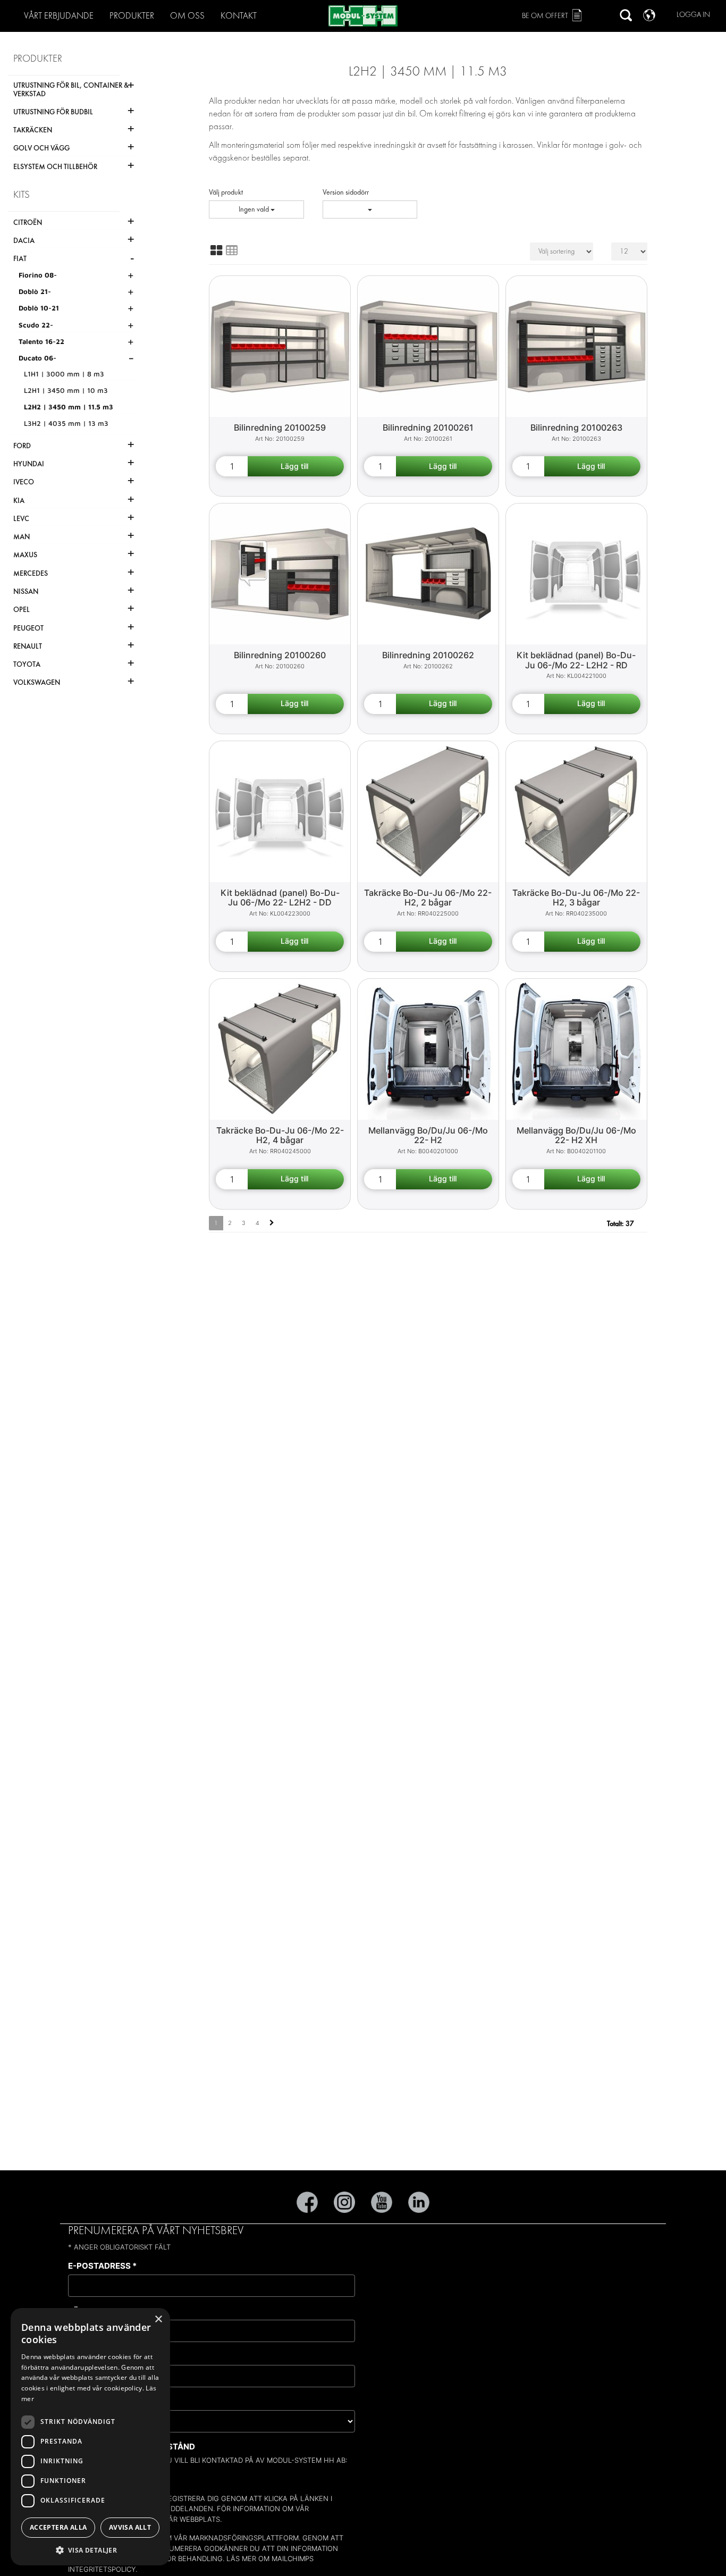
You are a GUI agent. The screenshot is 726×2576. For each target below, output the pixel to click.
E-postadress (102, 2266)
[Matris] (216, 250)
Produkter (132, 16)
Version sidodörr (346, 192)
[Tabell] (232, 250)
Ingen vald (255, 209)
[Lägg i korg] (296, 466)
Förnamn (92, 2311)
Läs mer (241, 2558)
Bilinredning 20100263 (576, 427)
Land (82, 2401)
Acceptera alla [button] (58, 2527)
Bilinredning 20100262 (428, 655)
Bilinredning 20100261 (428, 427)
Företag (90, 2356)
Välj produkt (226, 192)
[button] (90, 2550)
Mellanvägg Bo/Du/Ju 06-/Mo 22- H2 (428, 1135)
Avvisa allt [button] (130, 2527)
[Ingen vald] (370, 209)
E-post (96, 2476)
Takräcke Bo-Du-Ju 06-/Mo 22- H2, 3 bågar (576, 898)
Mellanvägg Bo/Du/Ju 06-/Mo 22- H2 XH (576, 1135)
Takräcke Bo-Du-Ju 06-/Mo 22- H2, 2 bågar (428, 898)
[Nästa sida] (272, 1223)
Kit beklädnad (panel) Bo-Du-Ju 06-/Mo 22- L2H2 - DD (280, 898)
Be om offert (545, 16)
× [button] (158, 2319)
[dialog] (90, 2437)
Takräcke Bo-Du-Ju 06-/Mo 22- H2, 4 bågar (280, 1135)
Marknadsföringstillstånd (132, 2447)
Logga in (693, 15)
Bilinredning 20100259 (280, 427)
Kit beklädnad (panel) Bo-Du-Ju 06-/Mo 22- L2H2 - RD (576, 660)
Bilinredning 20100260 (280, 655)
